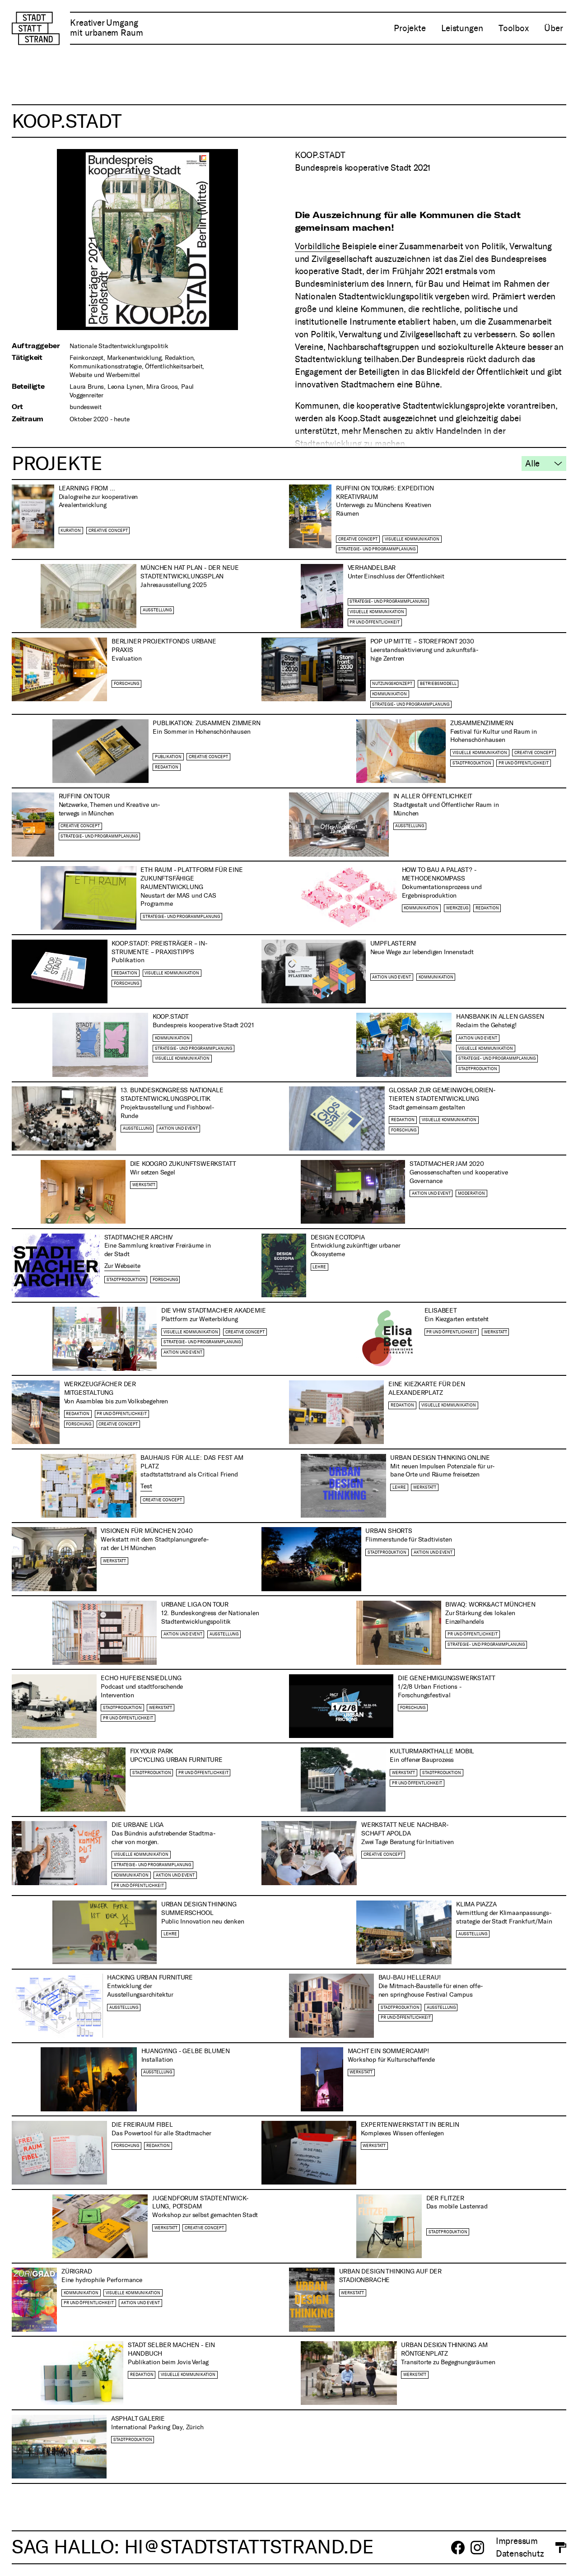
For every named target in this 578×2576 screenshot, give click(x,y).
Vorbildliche (317, 246)
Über (553, 28)
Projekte (410, 28)
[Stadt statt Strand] (35, 28)
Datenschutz (520, 2554)
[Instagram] (477, 2548)
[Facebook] (458, 2548)
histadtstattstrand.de (249, 2547)
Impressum (517, 2541)
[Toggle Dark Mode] (555, 2548)
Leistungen (462, 28)
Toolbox (514, 28)
